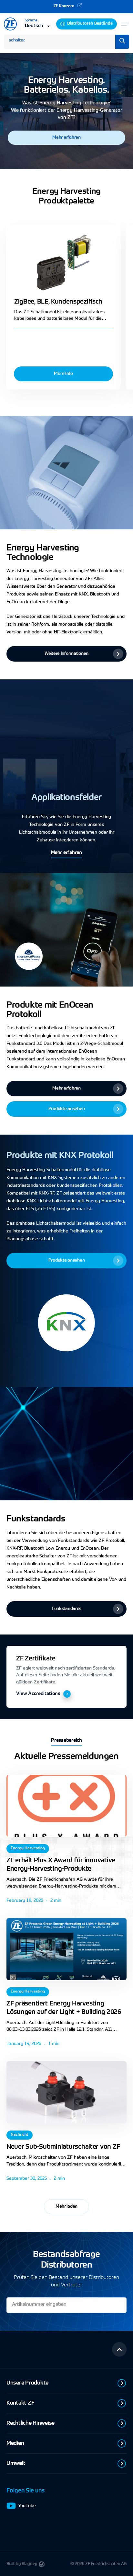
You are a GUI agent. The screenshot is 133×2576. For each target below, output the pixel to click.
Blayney (30, 2564)
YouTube (27, 2506)
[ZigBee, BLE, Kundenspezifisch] (63, 263)
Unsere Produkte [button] (27, 2383)
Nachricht (20, 2135)
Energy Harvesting (28, 1848)
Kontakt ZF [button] (20, 2403)
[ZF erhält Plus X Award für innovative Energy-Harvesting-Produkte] (66, 1806)
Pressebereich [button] (66, 1741)
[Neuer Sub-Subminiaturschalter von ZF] (66, 2092)
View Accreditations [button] (38, 1694)
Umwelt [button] (16, 2463)
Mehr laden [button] (66, 2207)
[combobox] (38, 26)
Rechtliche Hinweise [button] (31, 2423)
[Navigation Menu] (125, 24)
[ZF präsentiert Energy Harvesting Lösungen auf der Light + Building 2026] (66, 1949)
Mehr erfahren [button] (66, 853)
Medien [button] (15, 2443)
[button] (66, 138)
